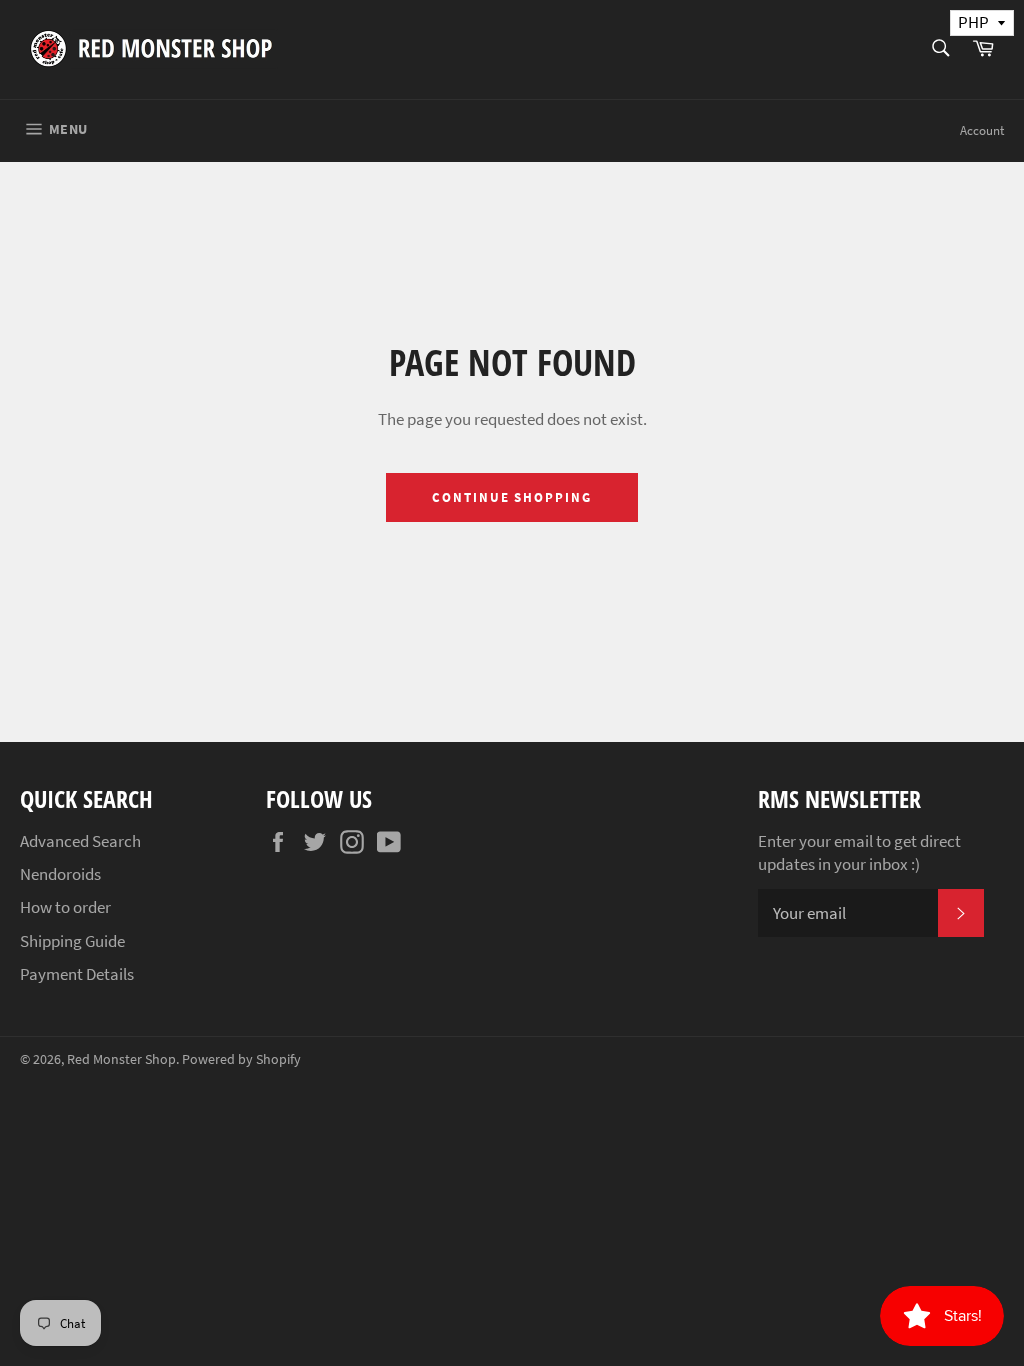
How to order (65, 907)
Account (982, 130)
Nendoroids (60, 874)
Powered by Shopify (241, 1059)
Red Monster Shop (121, 1059)
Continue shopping (512, 497)
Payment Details (77, 974)
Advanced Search (80, 841)
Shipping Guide (72, 941)
